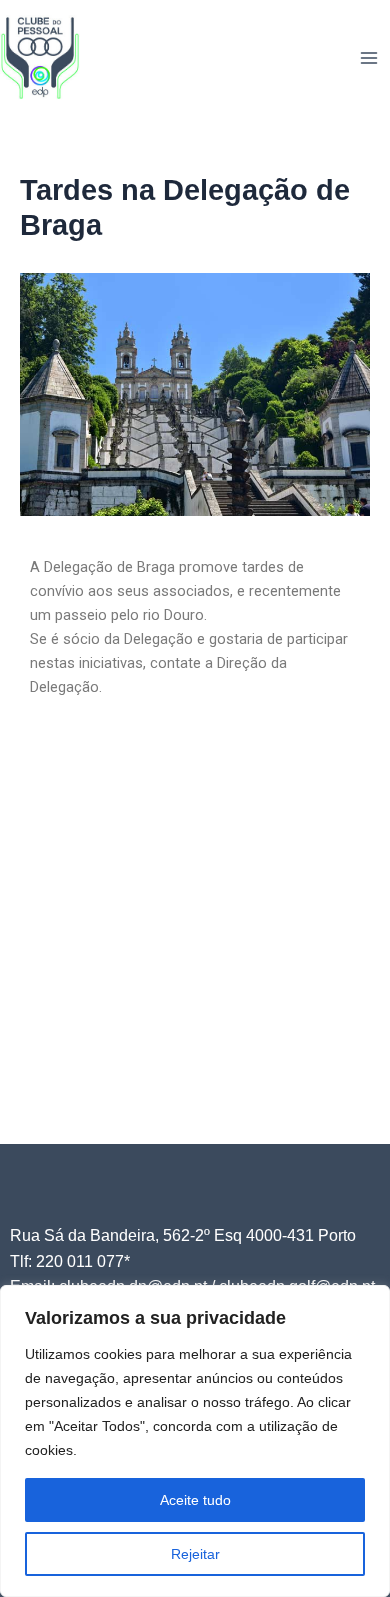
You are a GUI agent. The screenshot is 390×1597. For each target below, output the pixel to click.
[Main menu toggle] (369, 58)
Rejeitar (195, 1554)
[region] (195, 1441)
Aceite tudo (195, 1500)
